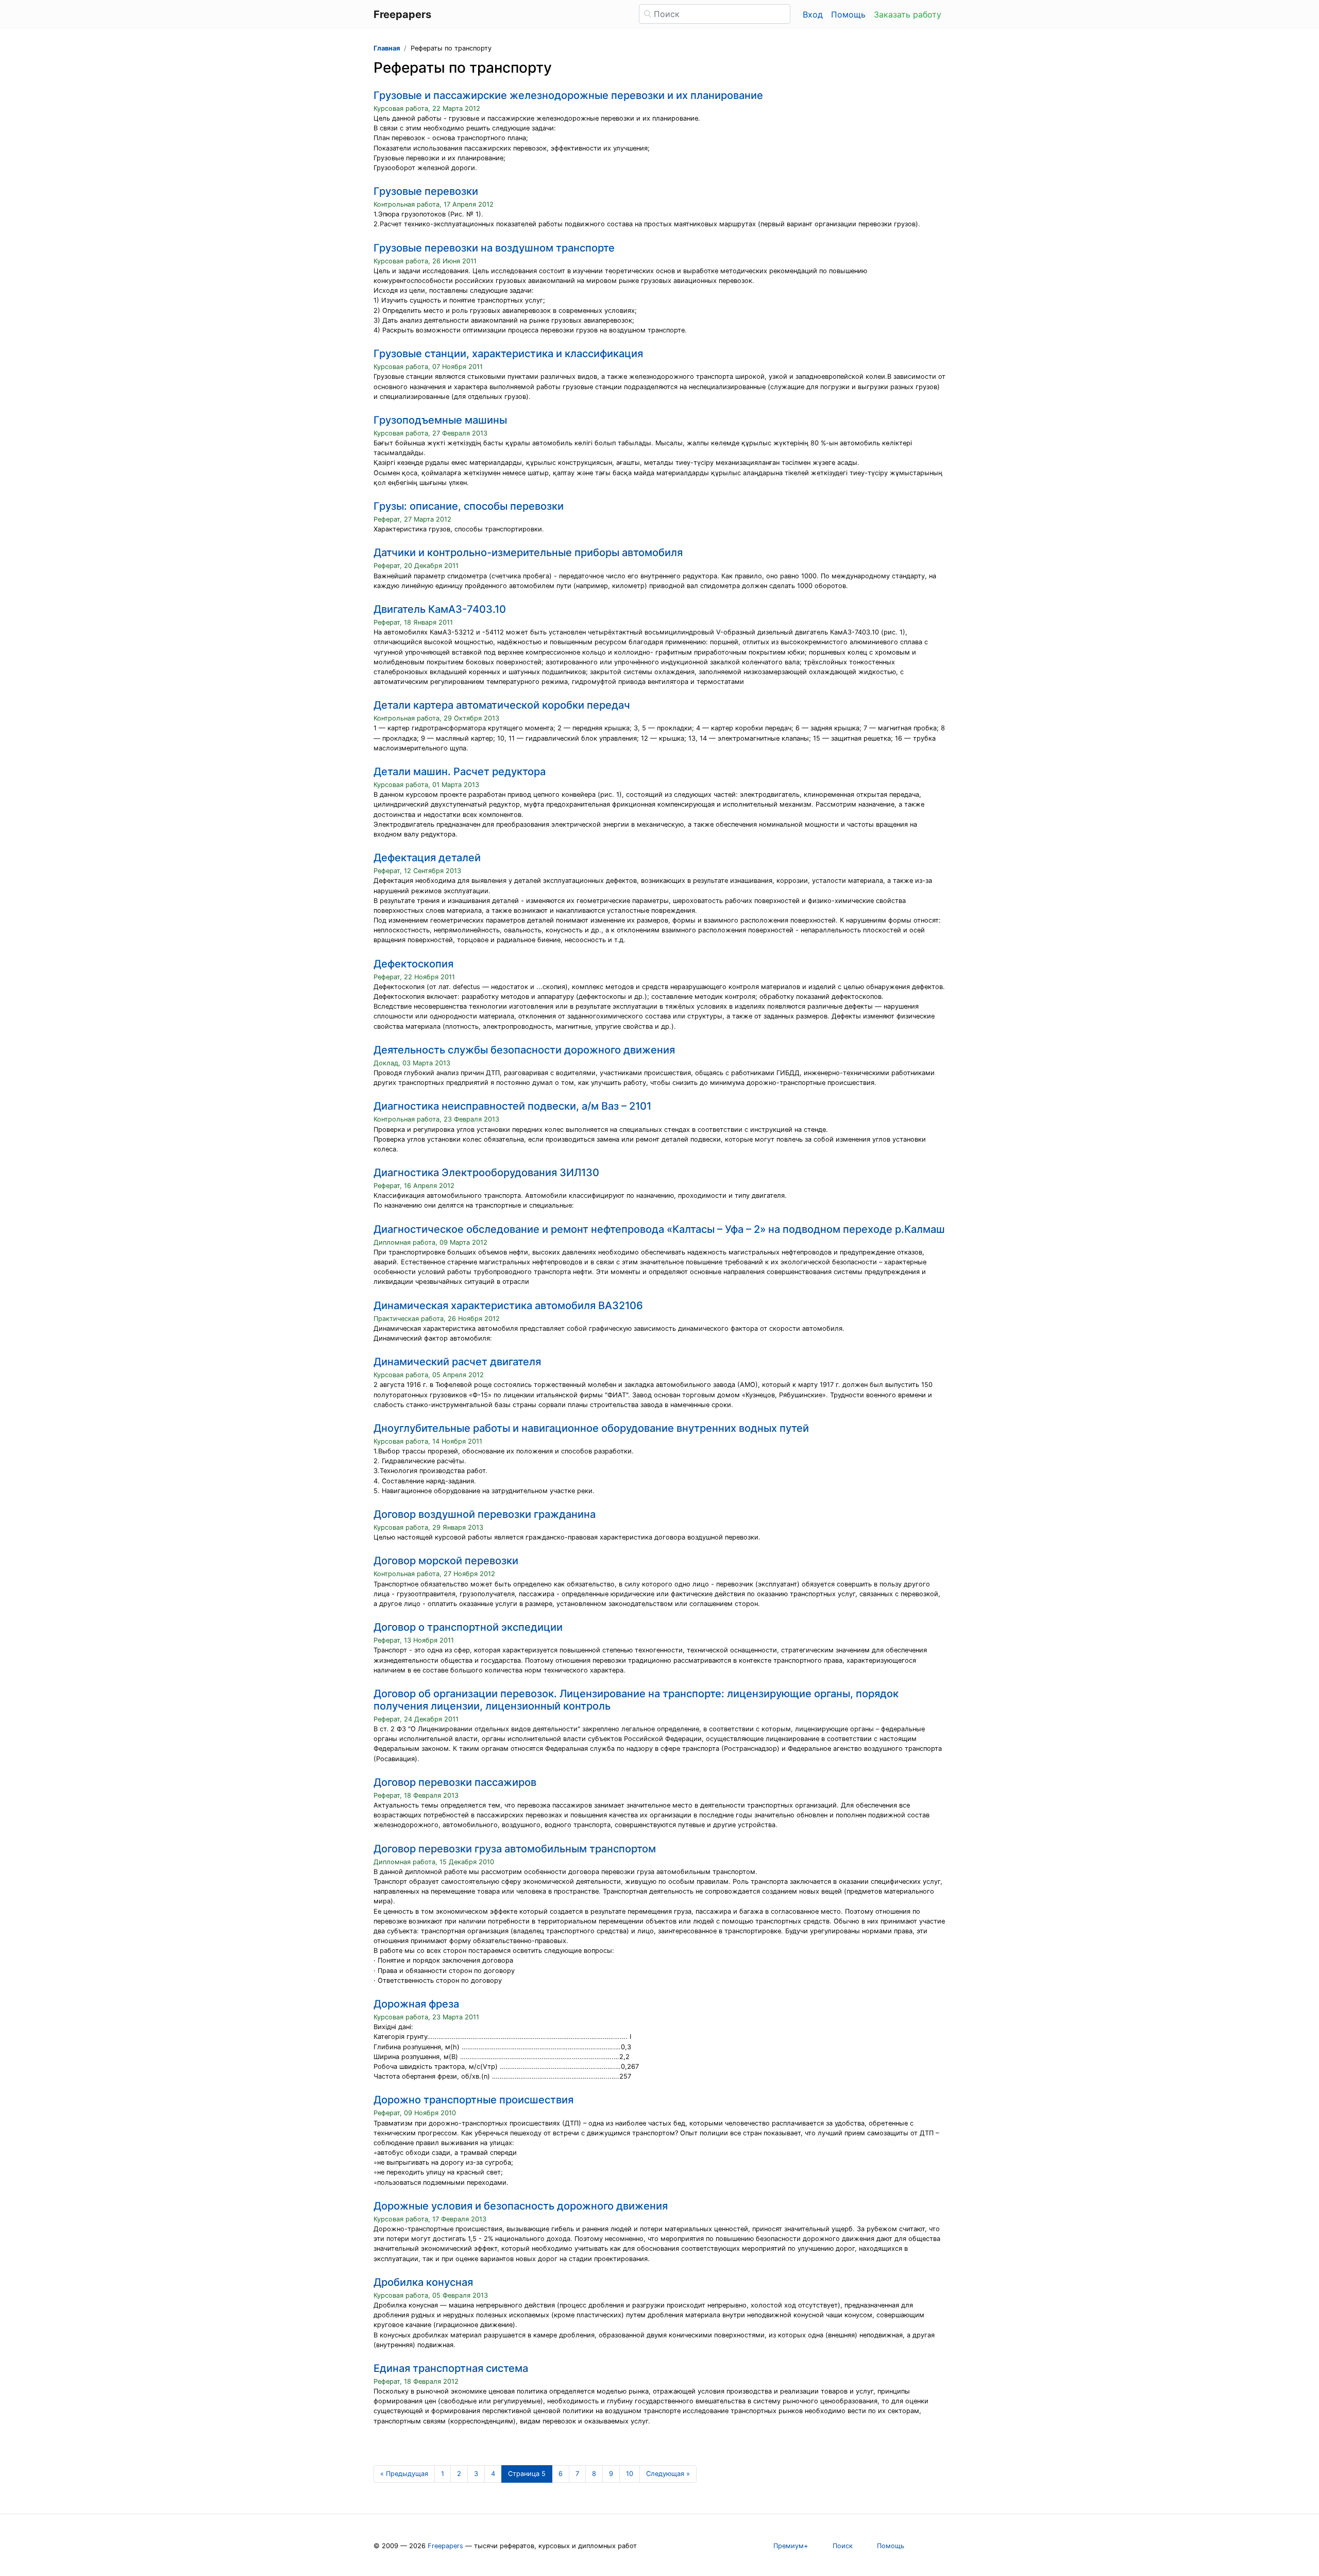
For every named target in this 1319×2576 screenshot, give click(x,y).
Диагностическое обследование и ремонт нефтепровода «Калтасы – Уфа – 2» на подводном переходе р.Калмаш (659, 1229)
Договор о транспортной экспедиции (468, 1627)
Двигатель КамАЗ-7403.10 (440, 609)
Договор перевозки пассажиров (455, 1782)
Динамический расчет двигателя (457, 1362)
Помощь (848, 14)
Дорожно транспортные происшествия (474, 2100)
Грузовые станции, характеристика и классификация (508, 354)
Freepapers (445, 2546)
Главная (387, 48)
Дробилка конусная (423, 2282)
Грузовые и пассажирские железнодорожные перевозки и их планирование (568, 95)
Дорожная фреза (416, 2004)
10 (630, 2474)
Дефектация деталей (427, 858)
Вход (813, 14)
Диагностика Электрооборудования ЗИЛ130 (486, 1173)
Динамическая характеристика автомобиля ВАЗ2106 (508, 1306)
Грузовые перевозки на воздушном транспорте (494, 248)
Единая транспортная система (451, 2368)
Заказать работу (908, 14)
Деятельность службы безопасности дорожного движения (524, 1050)
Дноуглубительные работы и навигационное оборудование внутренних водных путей (591, 1428)
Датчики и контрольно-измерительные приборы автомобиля (528, 553)
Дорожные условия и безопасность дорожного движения (521, 2206)
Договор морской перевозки (446, 1561)
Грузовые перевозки (426, 191)
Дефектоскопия (413, 964)
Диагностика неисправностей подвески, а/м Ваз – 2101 (512, 1106)
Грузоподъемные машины (440, 420)
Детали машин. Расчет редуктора (460, 772)
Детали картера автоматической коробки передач (502, 705)
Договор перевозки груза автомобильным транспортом (515, 1849)
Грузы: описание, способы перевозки (469, 506)
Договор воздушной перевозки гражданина (485, 1514)
